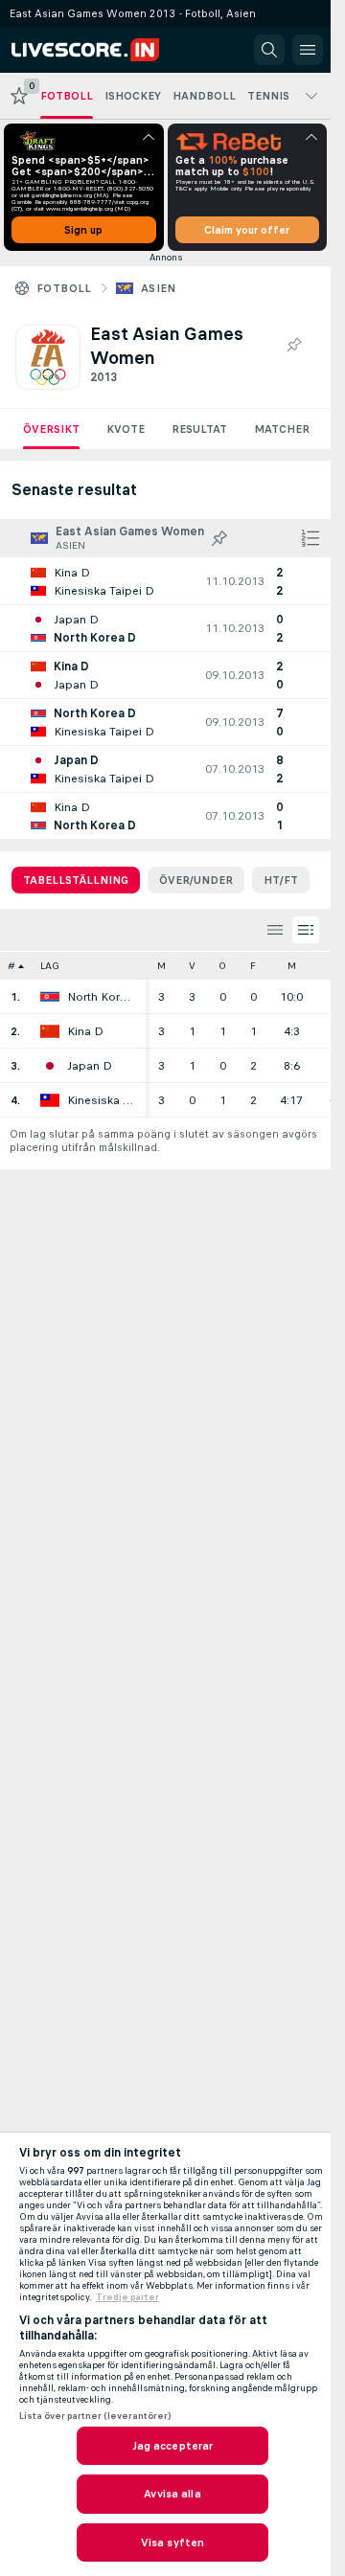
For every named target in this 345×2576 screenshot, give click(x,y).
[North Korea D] (50, 997)
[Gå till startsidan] (98, 50)
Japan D (90, 1066)
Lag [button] (50, 966)
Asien (159, 288)
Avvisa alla (172, 2494)
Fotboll (64, 288)
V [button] (192, 966)
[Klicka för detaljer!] (165, 581)
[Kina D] (50, 1031)
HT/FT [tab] (281, 880)
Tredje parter (127, 2297)
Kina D (85, 1031)
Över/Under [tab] (196, 880)
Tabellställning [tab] (76, 880)
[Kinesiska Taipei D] (50, 1100)
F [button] (253, 966)
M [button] (161, 966)
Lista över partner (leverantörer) (95, 2416)
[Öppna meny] (308, 50)
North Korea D (102, 997)
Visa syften (172, 2542)
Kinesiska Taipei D (102, 1100)
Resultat (199, 429)
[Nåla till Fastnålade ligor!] (293, 346)
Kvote (126, 429)
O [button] (222, 966)
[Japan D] (50, 1066)
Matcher (282, 429)
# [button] (11, 966)
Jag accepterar (173, 2446)
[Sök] (269, 50)
